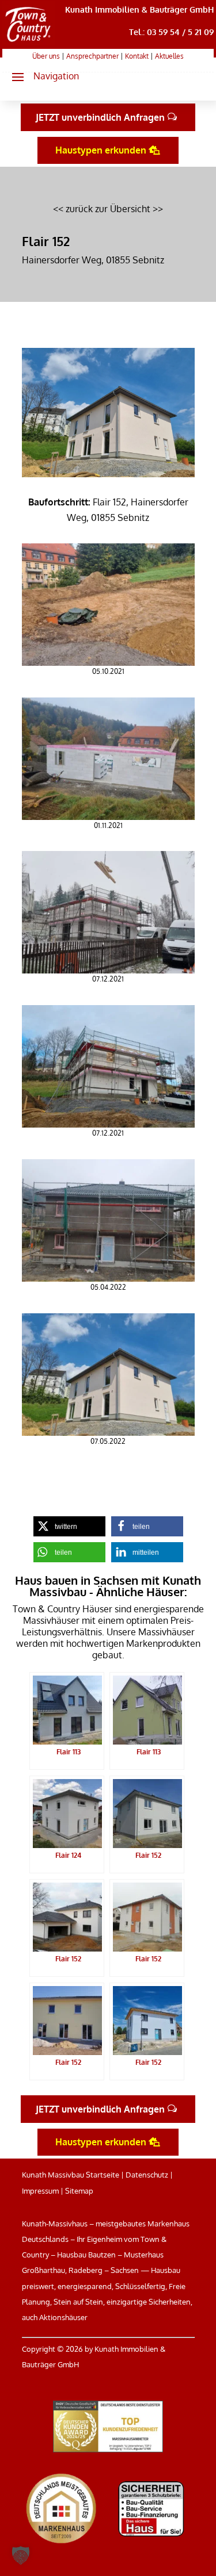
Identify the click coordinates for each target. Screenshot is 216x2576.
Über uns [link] (46, 56)
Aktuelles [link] (169, 56)
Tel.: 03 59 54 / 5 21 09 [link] (171, 32)
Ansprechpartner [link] (92, 56)
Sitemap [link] (79, 2191)
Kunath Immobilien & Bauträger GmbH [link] (139, 9)
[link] (29, 42)
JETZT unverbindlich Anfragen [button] (100, 117)
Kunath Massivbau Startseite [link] (71, 2175)
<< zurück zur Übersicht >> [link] (108, 209)
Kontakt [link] (137, 56)
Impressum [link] (40, 2191)
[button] (41, 76)
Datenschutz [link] (147, 2175)
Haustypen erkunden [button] (101, 150)
